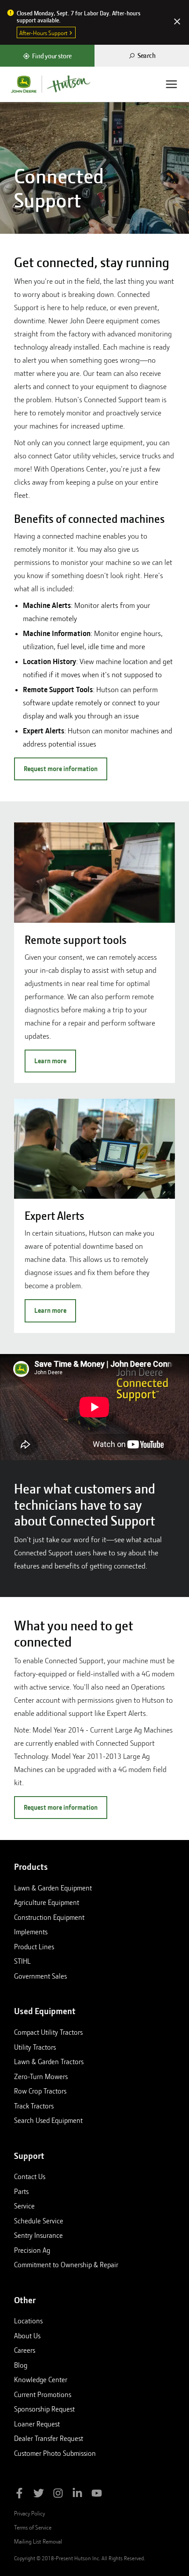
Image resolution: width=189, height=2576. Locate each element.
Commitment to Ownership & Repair (66, 2265)
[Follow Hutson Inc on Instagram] (58, 2495)
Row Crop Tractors (40, 2091)
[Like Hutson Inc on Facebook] (19, 2495)
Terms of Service (33, 2527)
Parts (21, 2191)
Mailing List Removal (38, 2541)
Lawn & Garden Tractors (49, 2062)
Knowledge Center (41, 2379)
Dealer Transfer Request (49, 2438)
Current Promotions (43, 2394)
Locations (28, 2321)
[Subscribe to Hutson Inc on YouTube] (97, 2495)
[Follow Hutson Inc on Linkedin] (77, 2495)
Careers (25, 2350)
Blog (21, 2365)
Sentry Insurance (38, 2235)
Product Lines (34, 1947)
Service (24, 2206)
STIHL (22, 1961)
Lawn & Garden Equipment (53, 1888)
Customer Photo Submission (55, 2453)
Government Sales (40, 1976)
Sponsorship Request (44, 2409)
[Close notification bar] (177, 22)
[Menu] (171, 84)
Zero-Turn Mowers (41, 2076)
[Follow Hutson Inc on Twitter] (39, 2495)
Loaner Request (37, 2424)
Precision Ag (32, 2250)
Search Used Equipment (48, 2120)
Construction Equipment (49, 1917)
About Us (27, 2336)
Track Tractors (34, 2106)
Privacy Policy (29, 2513)
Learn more (50, 1061)
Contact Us (30, 2176)
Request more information (61, 769)
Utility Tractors (35, 2047)
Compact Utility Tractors (48, 2032)
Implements (31, 1932)
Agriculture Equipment (47, 1902)
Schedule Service (39, 2221)
